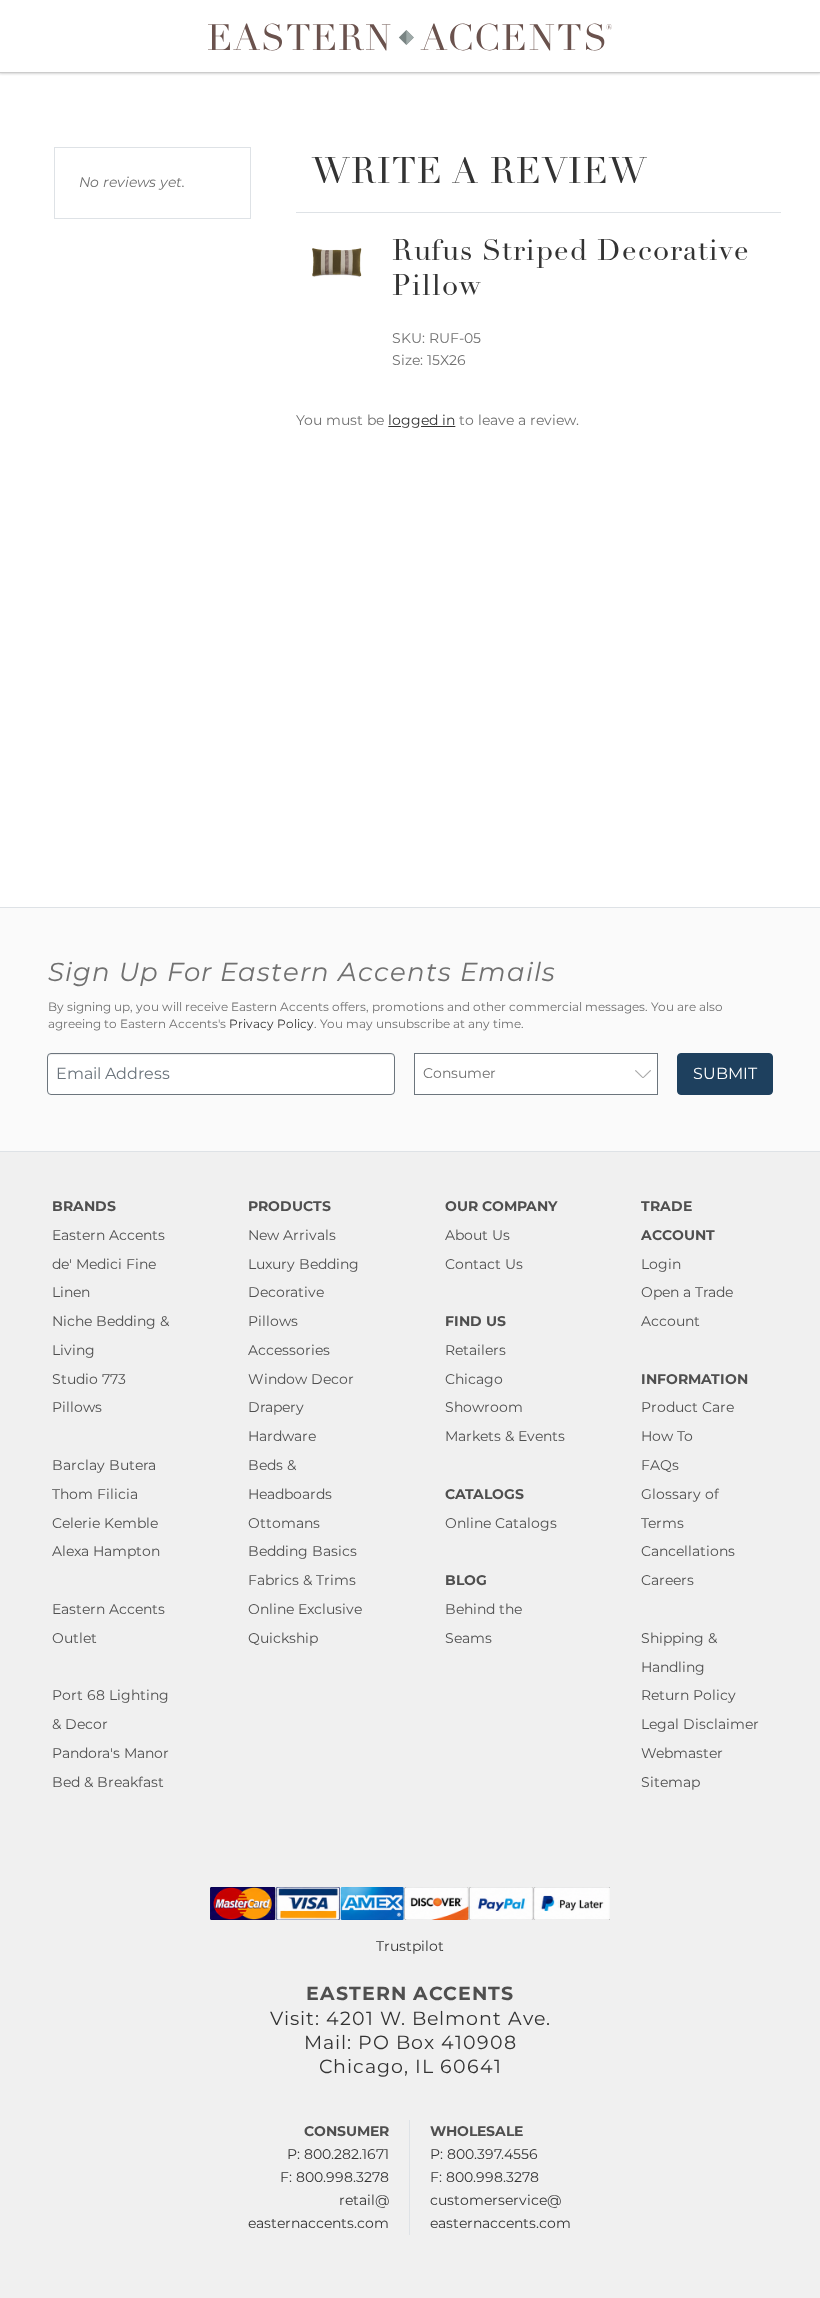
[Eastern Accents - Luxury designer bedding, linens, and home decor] (410, 36)
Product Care (687, 1407)
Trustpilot (410, 1946)
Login (661, 1264)
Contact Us (484, 1264)
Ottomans (284, 1523)
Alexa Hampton (106, 1551)
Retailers (475, 1350)
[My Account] (775, 36)
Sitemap (670, 1782)
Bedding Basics (302, 1551)
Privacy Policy (271, 1024)
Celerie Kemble (105, 1523)
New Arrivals (292, 1235)
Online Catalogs (501, 1523)
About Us (477, 1235)
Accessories (289, 1350)
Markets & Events (505, 1436)
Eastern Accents (108, 1235)
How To (667, 1436)
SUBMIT (725, 1073)
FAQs (660, 1465)
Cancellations (688, 1551)
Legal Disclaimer (700, 1724)
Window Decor (301, 1379)
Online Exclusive (305, 1609)
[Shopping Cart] (791, 36)
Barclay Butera (104, 1465)
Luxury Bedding (303, 1264)
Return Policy (688, 1695)
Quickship (283, 1638)
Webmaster (682, 1753)
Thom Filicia (95, 1494)
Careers (667, 1580)
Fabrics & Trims (302, 1580)
